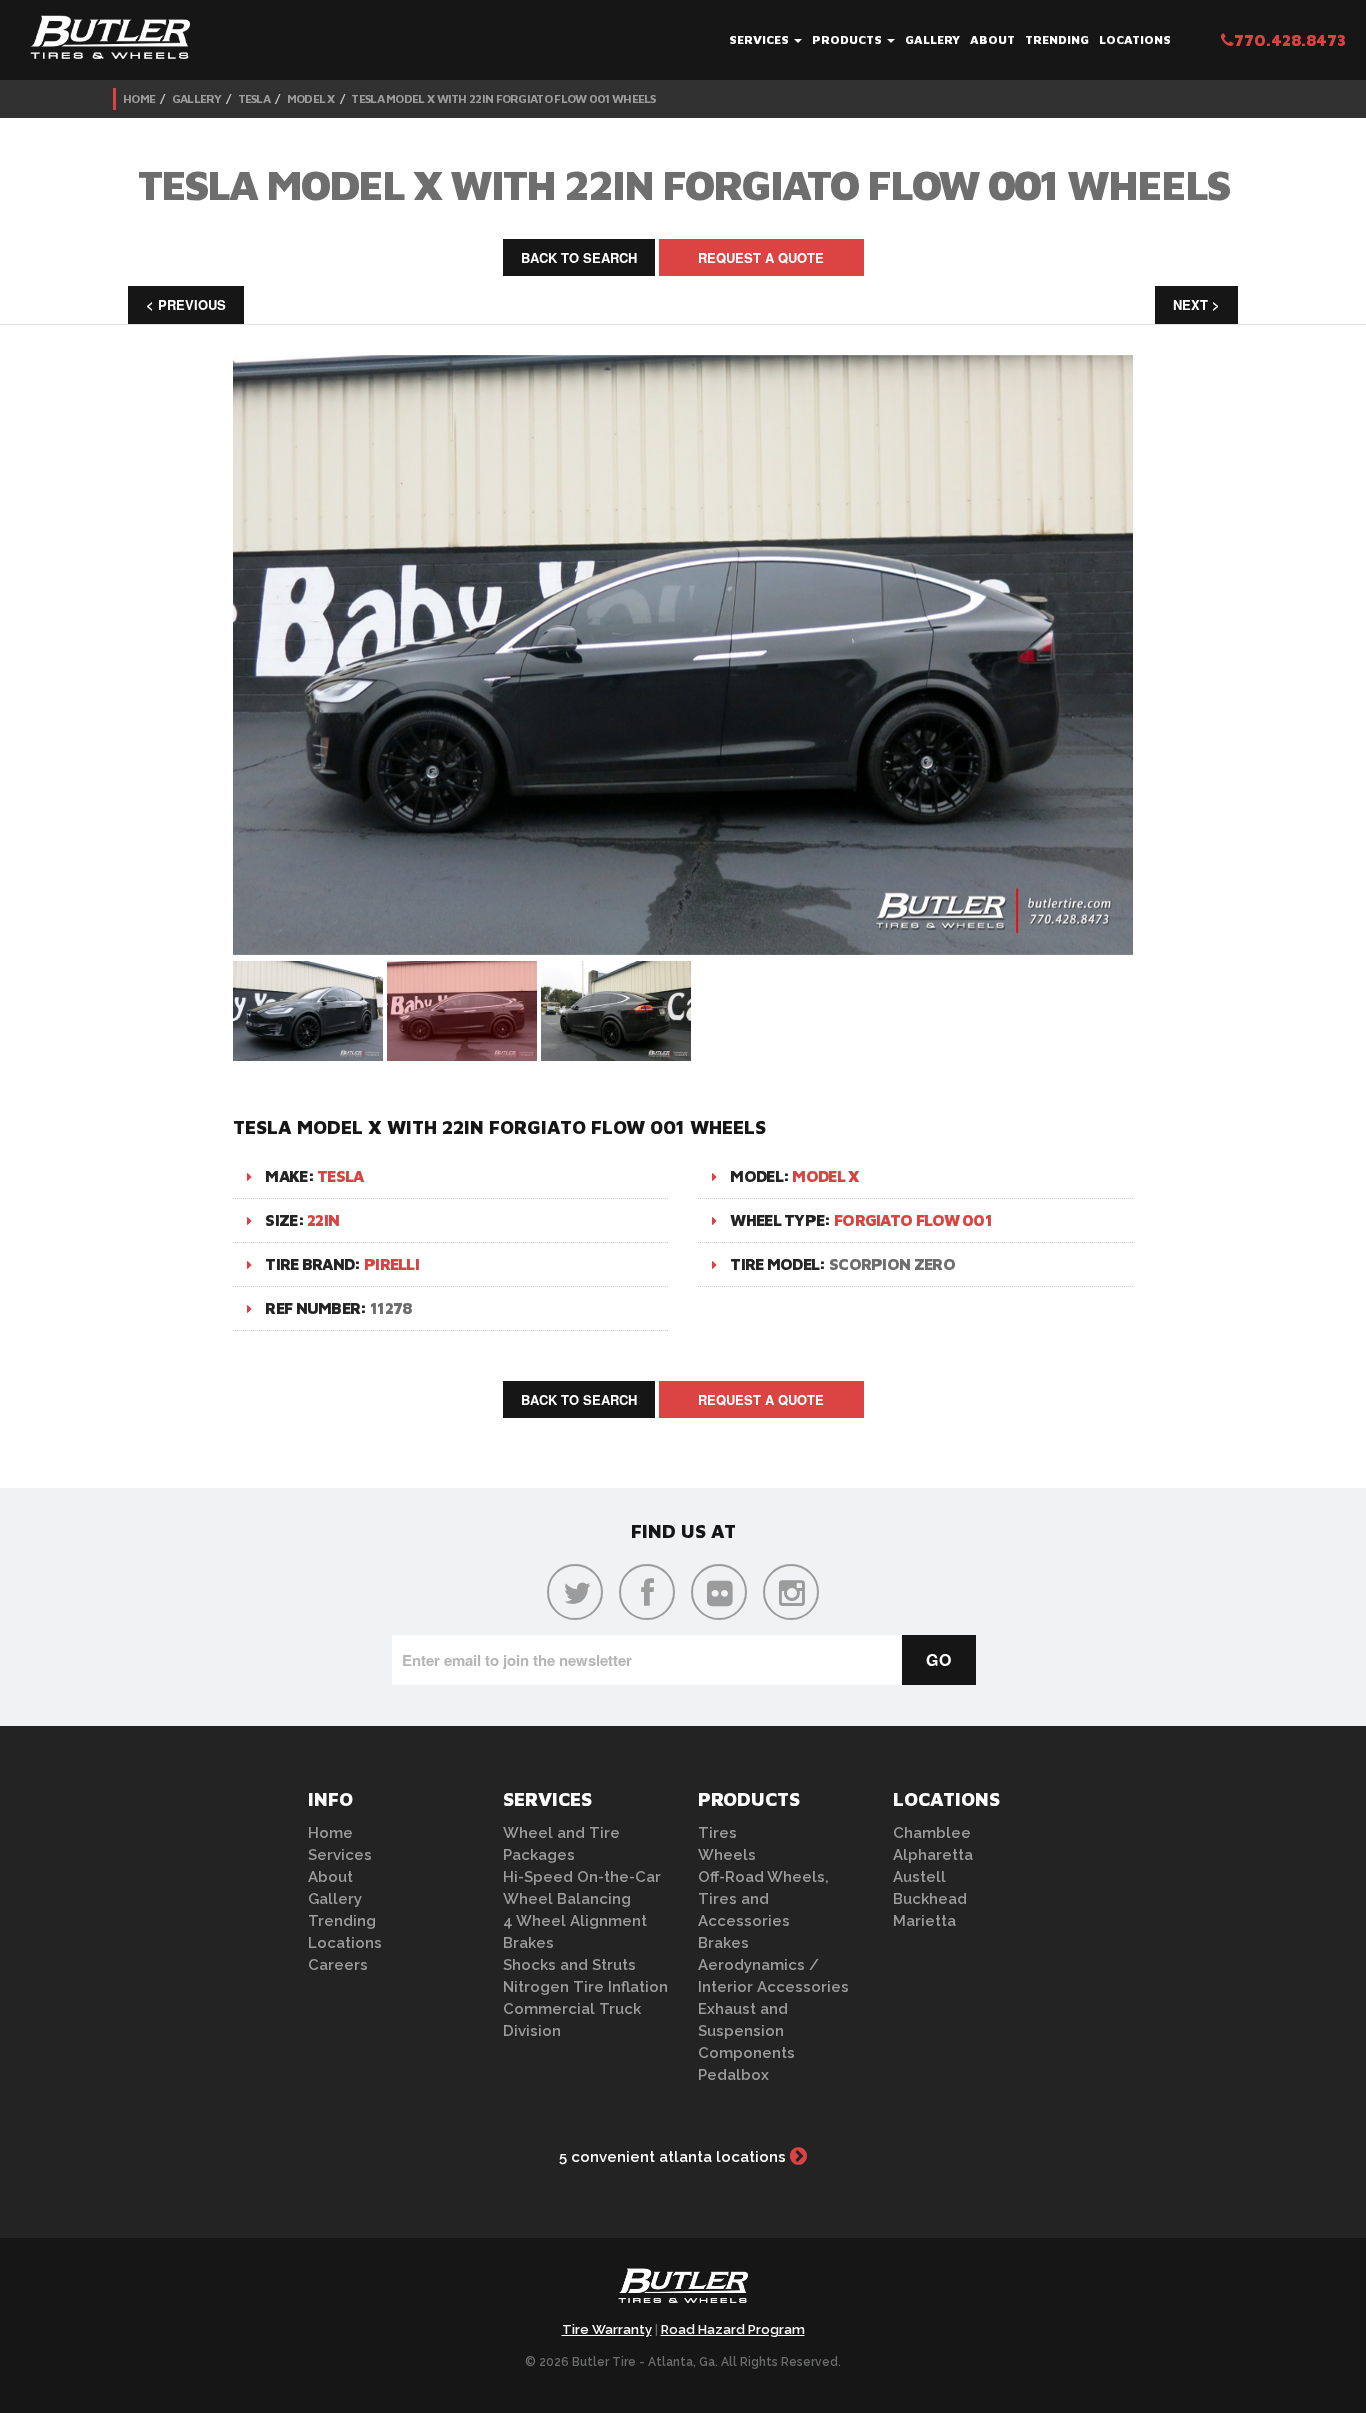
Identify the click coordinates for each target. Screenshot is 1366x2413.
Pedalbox (733, 2075)
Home (139, 98)
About (992, 39)
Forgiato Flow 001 (913, 1220)
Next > (1196, 304)
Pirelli (391, 1264)
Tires (717, 1833)
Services (760, 39)
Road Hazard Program (733, 2329)
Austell (919, 1877)
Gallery (932, 39)
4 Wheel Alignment (575, 1921)
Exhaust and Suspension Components (746, 2031)
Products (848, 39)
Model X (311, 98)
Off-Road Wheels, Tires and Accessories (763, 1899)
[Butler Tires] (683, 2292)
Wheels (727, 1855)
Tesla (254, 98)
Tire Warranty (607, 2329)
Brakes (528, 1943)
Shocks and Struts (569, 1965)
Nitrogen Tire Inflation (585, 1987)
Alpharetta (933, 1855)
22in (323, 1220)
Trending (1057, 39)
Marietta (924, 1921)
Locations (1135, 39)
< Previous (186, 304)
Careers (338, 1965)
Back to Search (579, 257)
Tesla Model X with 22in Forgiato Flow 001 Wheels (503, 98)
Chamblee (932, 1833)
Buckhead (930, 1899)
